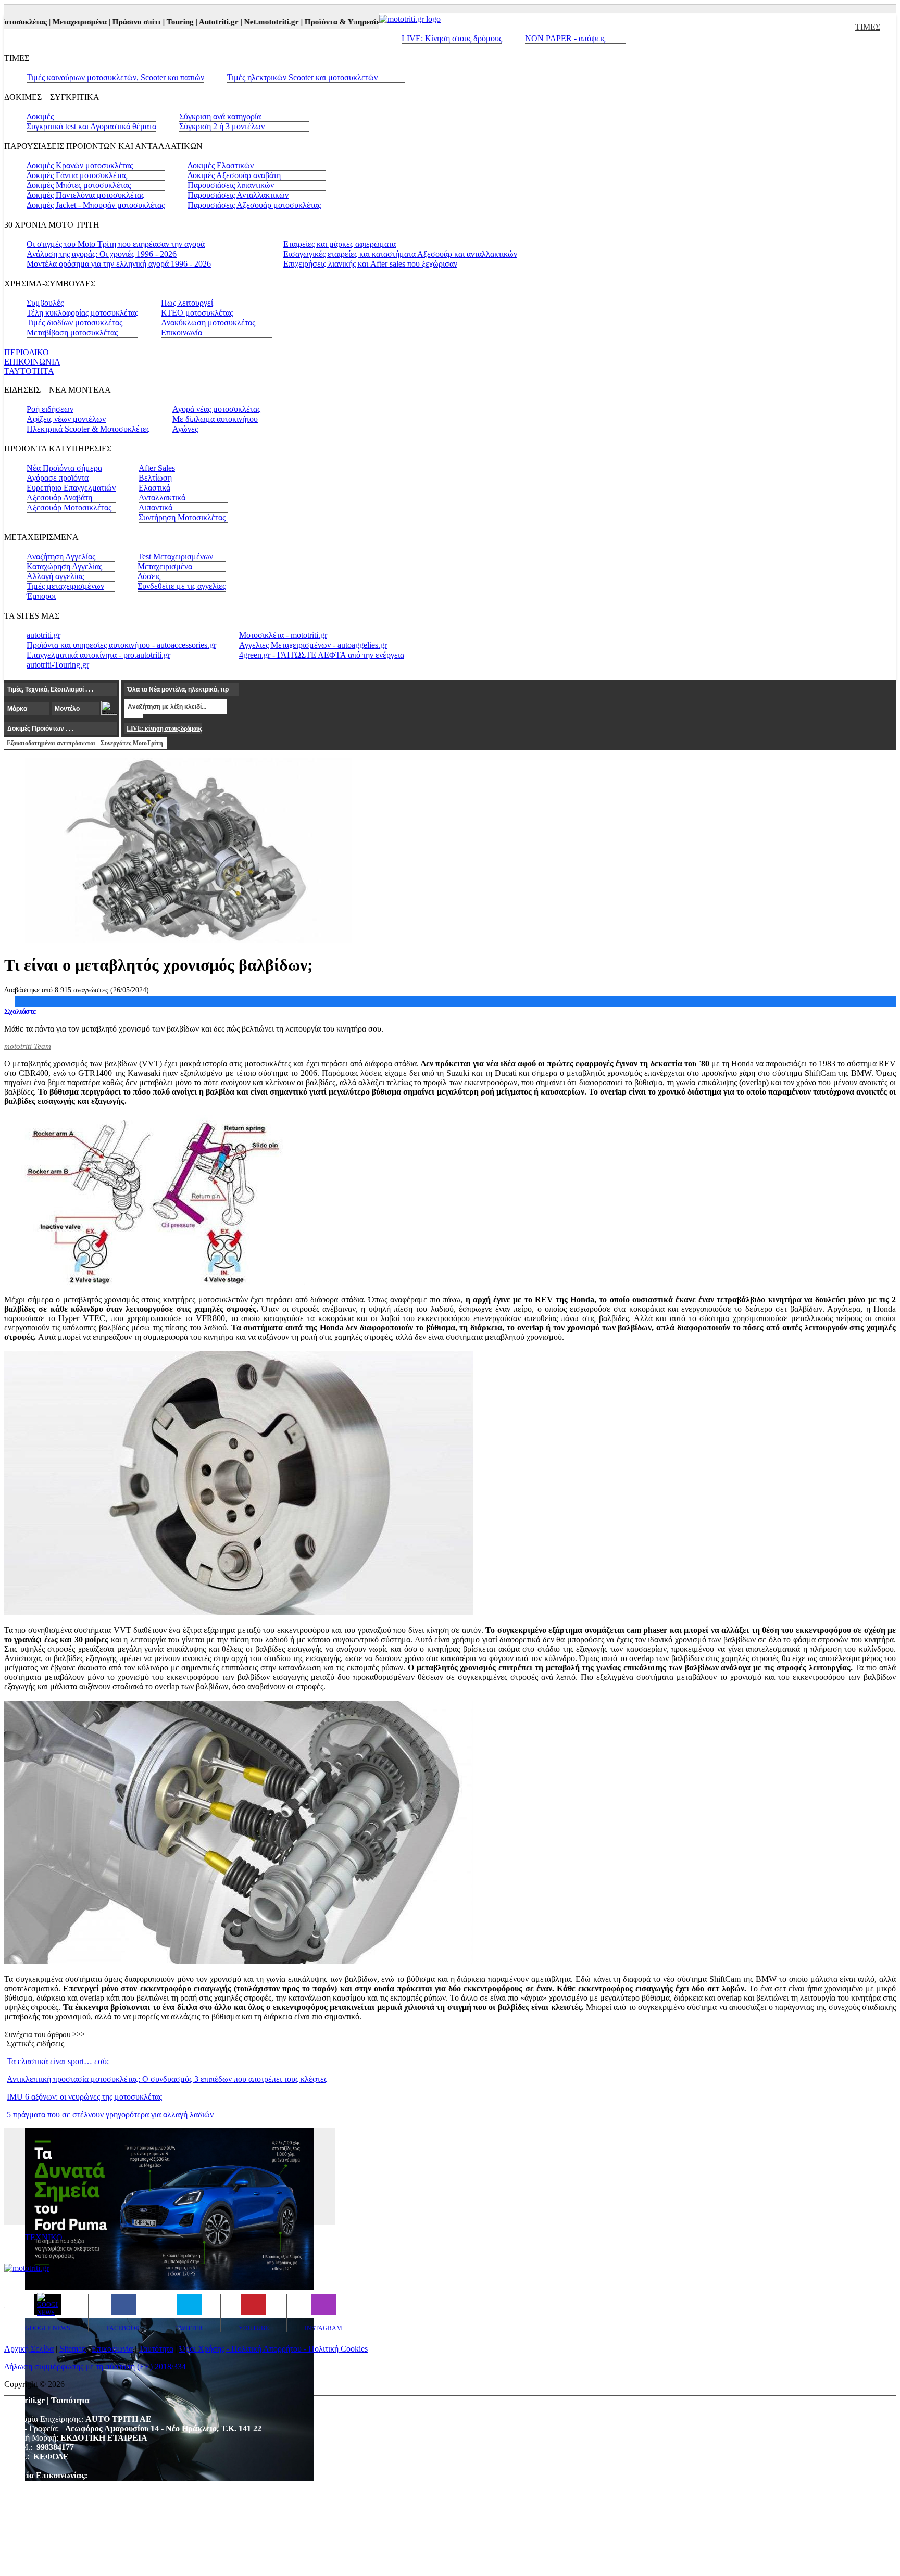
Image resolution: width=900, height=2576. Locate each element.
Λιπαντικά (155, 507)
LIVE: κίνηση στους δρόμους (164, 728)
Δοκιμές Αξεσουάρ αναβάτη (234, 175)
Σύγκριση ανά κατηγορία (220, 116)
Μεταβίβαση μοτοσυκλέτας (72, 332)
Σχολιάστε (20, 1011)
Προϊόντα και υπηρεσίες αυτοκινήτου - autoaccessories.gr (121, 645)
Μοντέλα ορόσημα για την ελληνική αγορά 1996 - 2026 (119, 264)
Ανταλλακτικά (162, 498)
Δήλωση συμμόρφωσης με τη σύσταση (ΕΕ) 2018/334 (95, 2366)
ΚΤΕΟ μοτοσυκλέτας (197, 313)
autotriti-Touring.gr (58, 665)
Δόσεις (149, 576)
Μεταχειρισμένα (165, 566)
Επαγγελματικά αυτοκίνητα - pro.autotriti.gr (98, 655)
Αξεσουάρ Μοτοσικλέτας (69, 507)
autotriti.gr (43, 635)
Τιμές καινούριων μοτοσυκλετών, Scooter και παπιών (115, 77)
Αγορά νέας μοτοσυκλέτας (216, 409)
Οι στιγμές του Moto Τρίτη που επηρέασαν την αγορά (116, 244)
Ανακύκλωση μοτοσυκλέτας (208, 323)
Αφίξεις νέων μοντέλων (66, 419)
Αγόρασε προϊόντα (58, 478)
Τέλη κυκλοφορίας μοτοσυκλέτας (82, 313)
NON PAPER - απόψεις (565, 38)
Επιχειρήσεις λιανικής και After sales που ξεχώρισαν (370, 264)
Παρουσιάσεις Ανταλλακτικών (238, 195)
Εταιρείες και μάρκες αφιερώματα (340, 244)
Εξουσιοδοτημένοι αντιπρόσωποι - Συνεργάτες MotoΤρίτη (85, 743)
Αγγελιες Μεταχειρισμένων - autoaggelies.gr (313, 645)
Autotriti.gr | (194, 22)
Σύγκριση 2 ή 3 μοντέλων (222, 126)
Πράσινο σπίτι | (112, 22)
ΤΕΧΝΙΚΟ (44, 2237)
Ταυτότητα (156, 2349)
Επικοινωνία (182, 332)
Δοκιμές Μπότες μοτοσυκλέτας (79, 185)
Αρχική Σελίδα (29, 2349)
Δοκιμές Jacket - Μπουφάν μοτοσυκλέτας (96, 205)
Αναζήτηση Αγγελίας (61, 556)
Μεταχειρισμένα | (55, 22)
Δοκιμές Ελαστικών (221, 165)
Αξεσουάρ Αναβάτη (59, 498)
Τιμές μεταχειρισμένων (65, 586)
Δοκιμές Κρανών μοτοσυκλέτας (80, 165)
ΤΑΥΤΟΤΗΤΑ (29, 371)
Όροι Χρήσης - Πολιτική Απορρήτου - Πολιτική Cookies (273, 2349)
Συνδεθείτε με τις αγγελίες (182, 586)
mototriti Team (28, 1046)
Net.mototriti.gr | (247, 22)
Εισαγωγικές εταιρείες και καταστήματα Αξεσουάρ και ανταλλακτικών (400, 254)
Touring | (155, 22)
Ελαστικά (154, 488)
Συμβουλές (45, 303)
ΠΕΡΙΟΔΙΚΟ (27, 352)
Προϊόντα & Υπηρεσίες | (319, 22)
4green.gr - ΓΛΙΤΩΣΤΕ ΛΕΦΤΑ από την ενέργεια (322, 655)
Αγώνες (185, 429)
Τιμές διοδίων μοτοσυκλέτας (74, 323)
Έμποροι (41, 596)
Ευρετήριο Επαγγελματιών (71, 488)
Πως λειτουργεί (187, 303)
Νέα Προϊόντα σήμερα (64, 468)
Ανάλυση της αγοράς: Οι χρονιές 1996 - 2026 (102, 254)
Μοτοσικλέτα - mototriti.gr (283, 635)
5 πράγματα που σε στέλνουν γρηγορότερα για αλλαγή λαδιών (110, 2114)
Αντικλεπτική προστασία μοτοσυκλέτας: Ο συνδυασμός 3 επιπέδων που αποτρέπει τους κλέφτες (167, 2079)
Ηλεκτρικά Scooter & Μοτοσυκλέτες (88, 429)
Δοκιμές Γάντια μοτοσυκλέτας (77, 175)
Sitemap (73, 2349)
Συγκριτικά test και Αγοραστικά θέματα (91, 126)
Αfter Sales (157, 468)
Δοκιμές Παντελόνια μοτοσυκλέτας (85, 195)
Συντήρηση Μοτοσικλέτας (182, 517)
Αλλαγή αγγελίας (55, 576)
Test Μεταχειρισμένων (175, 556)
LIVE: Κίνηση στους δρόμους (452, 38)
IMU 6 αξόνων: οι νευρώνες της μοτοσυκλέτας (84, 2097)
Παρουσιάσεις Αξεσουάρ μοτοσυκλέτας (254, 205)
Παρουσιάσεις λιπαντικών (231, 185)
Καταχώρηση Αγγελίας (64, 566)
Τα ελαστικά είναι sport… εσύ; (58, 2061)
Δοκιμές (40, 116)
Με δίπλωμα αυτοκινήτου (215, 419)
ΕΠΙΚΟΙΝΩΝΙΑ (32, 362)
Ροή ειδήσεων (50, 409)
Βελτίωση (155, 478)
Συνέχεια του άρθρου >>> (45, 2034)
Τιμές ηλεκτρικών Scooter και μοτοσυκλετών (302, 77)
